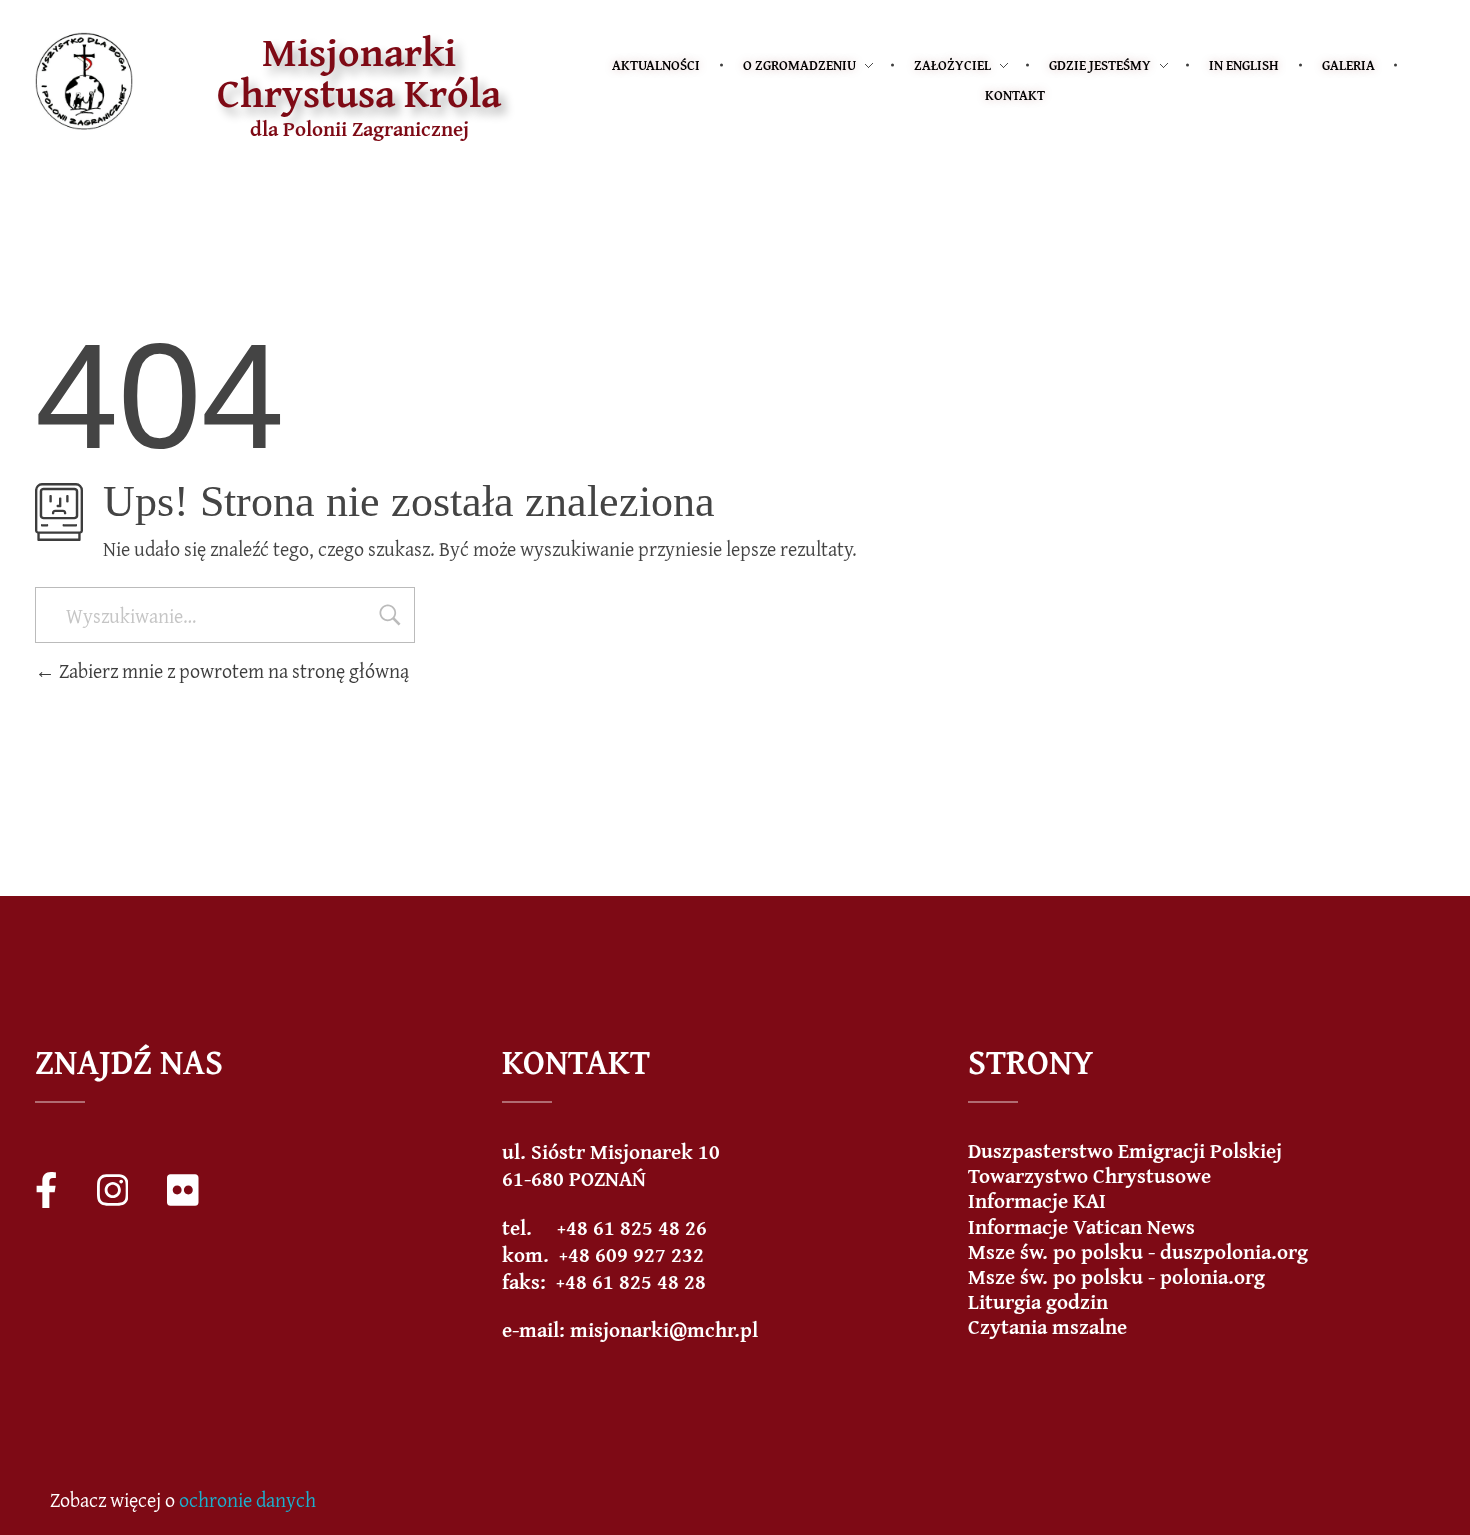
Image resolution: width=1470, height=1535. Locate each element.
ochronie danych (247, 1499)
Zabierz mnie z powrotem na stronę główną (232, 670)
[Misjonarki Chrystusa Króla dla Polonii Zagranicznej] (84, 81)
